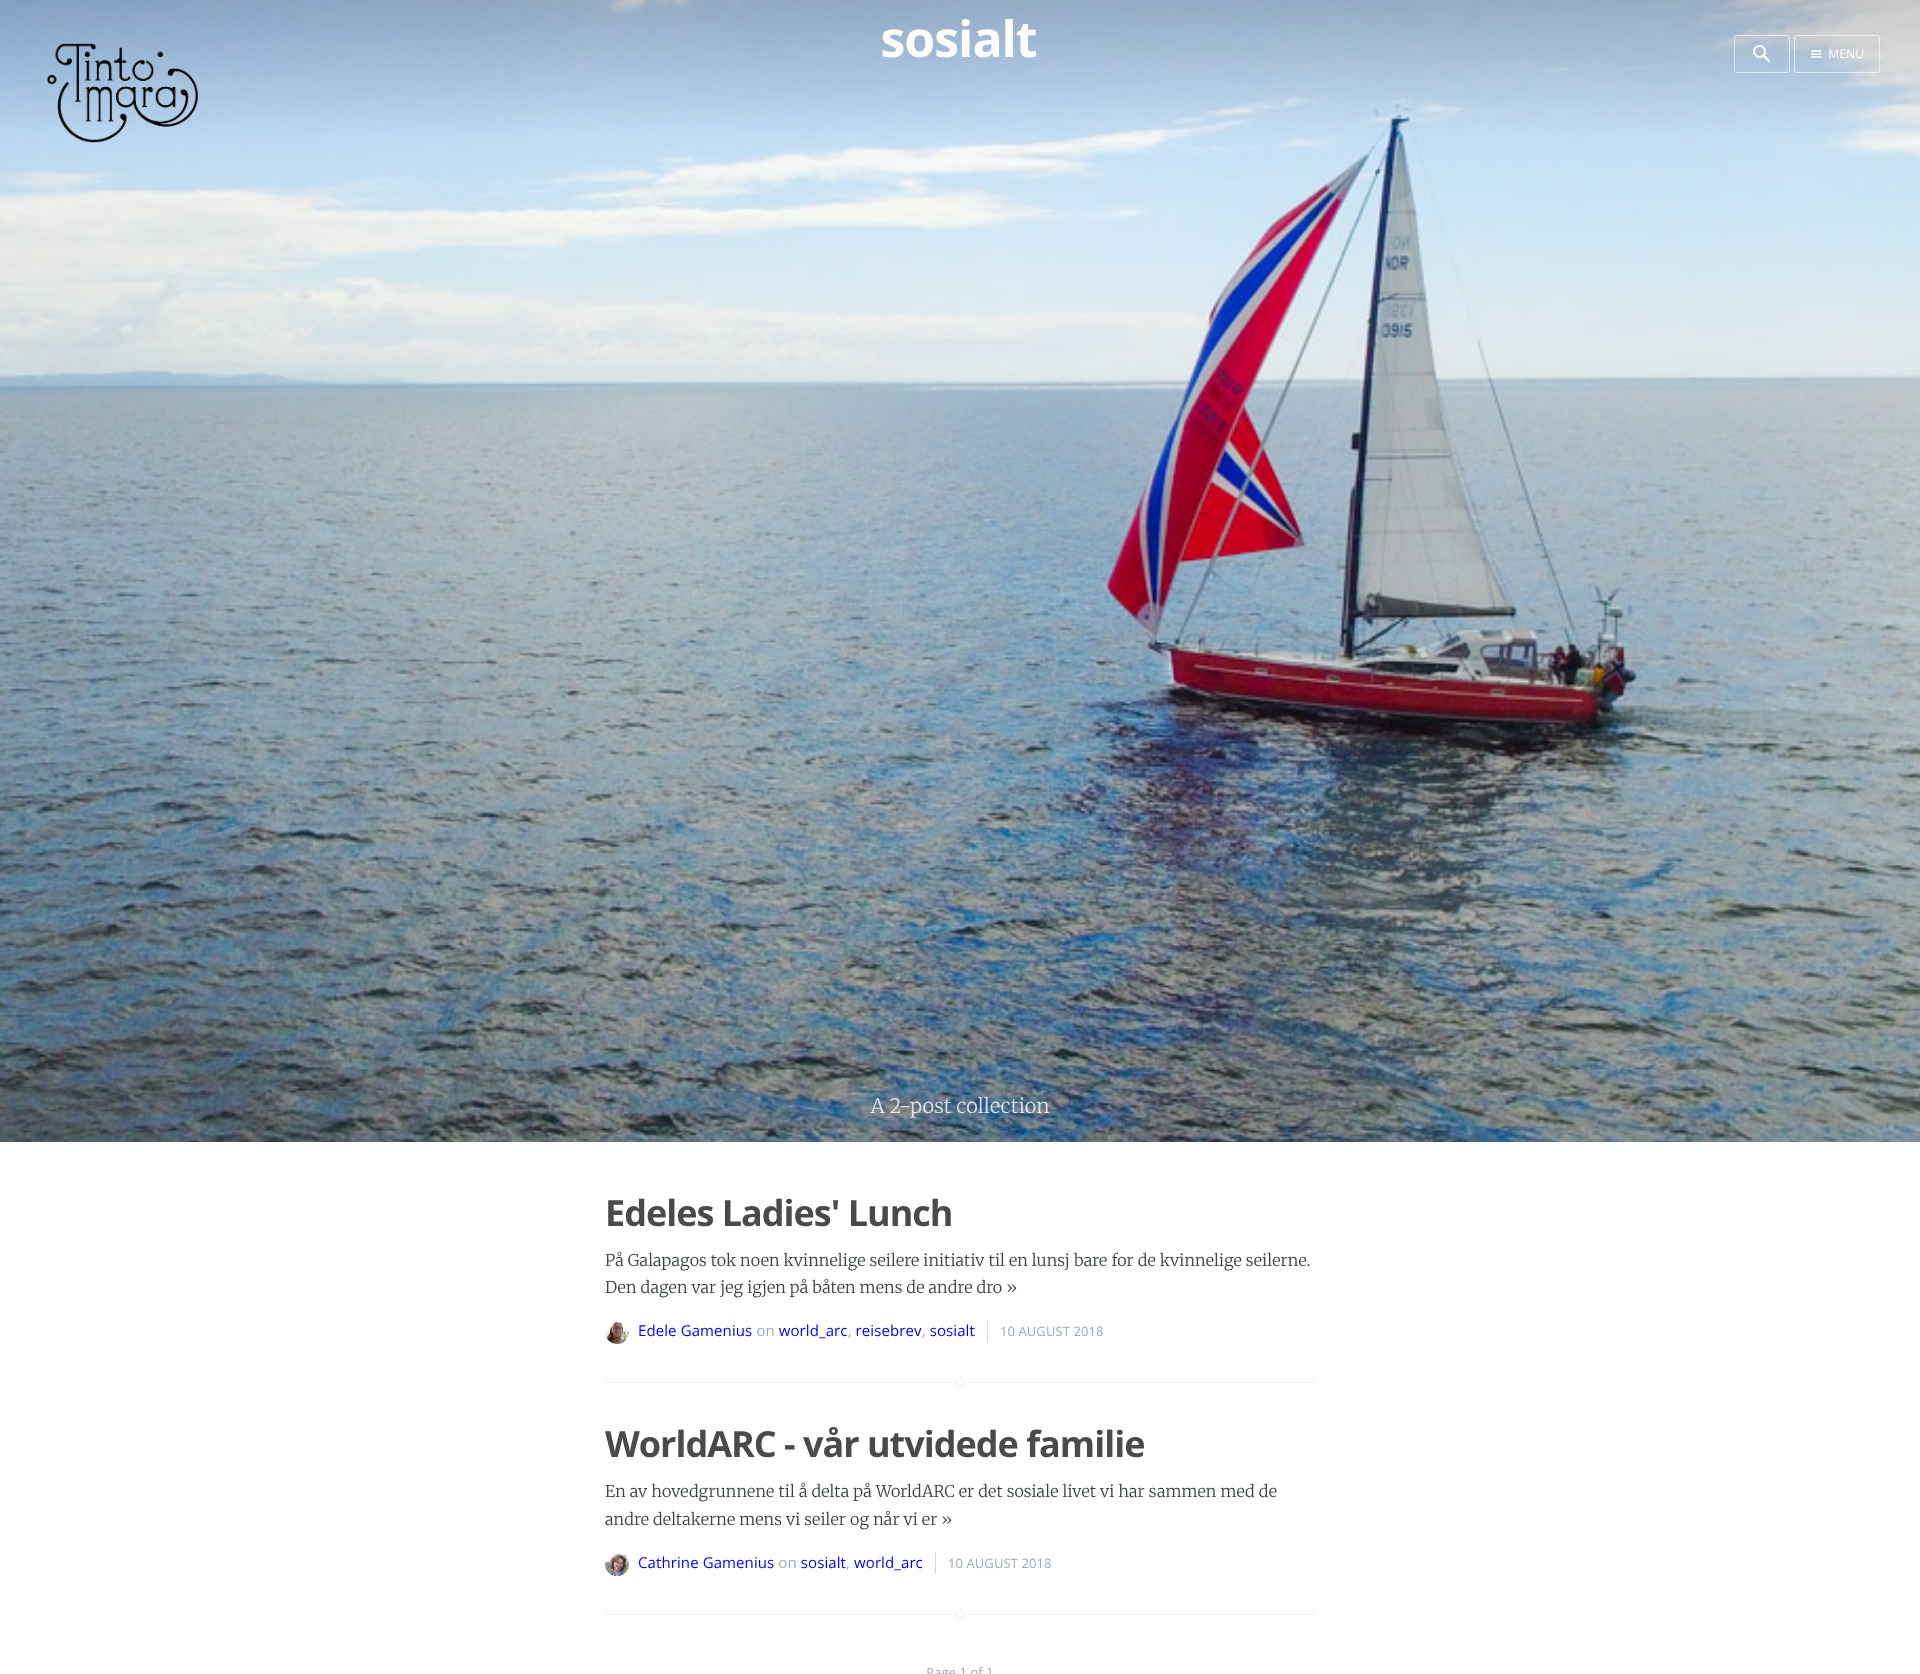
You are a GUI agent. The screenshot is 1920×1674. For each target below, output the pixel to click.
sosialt (952, 1331)
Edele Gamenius (695, 1331)
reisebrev (889, 1331)
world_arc (813, 1331)
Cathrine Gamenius (706, 1563)
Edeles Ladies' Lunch (779, 1212)
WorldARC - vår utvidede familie (874, 1443)
